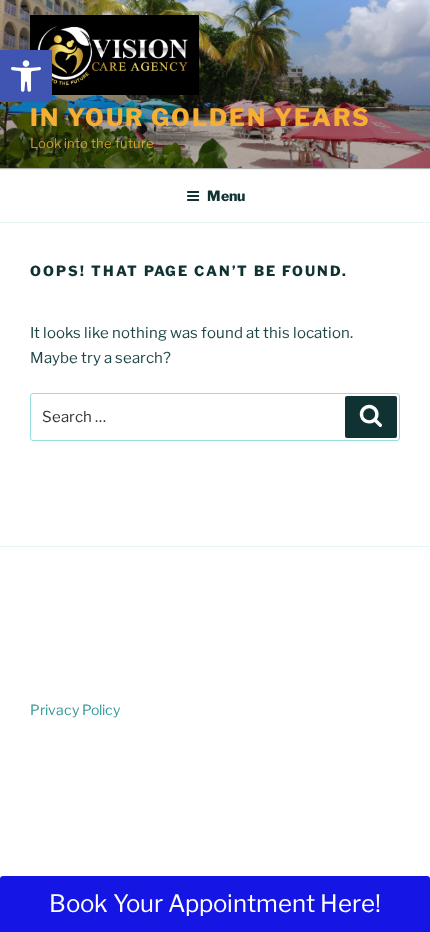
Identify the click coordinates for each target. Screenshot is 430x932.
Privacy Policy (75, 709)
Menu (226, 195)
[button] (26, 76)
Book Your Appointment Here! (215, 903)
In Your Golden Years (200, 117)
